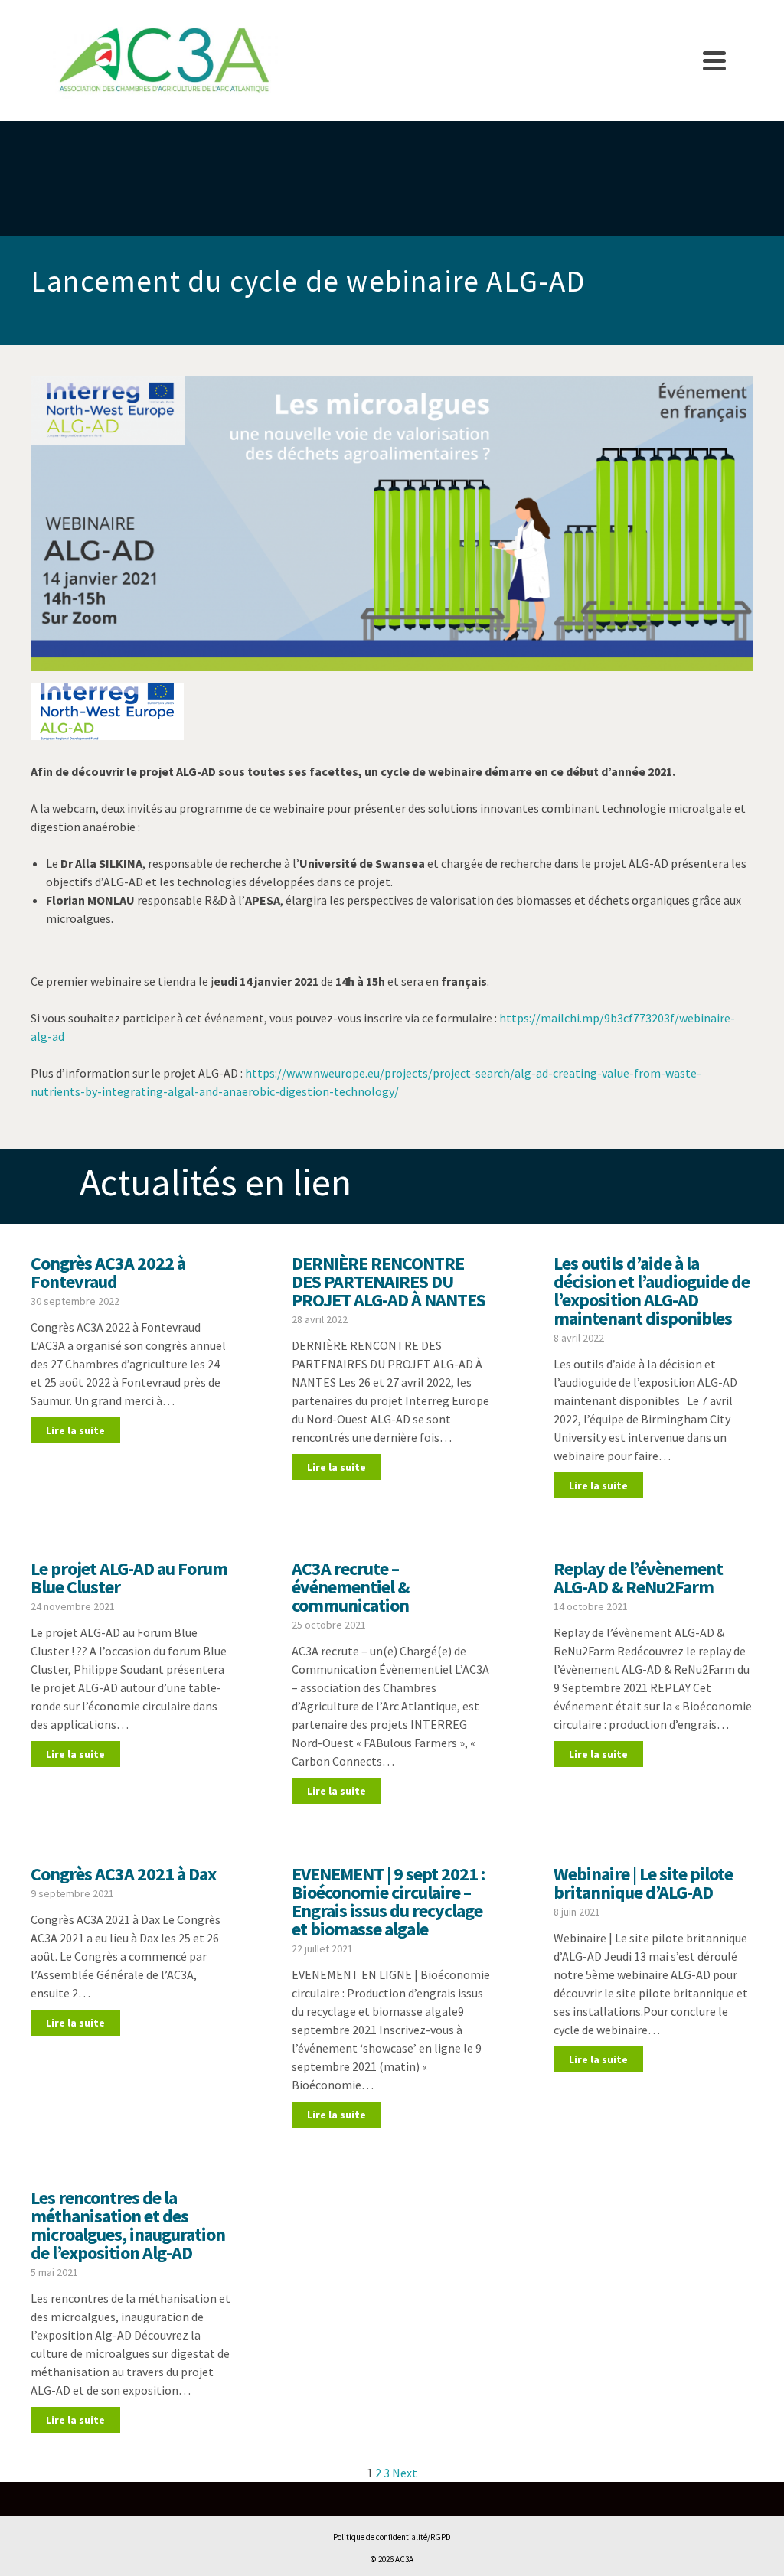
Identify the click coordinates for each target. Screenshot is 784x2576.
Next (405, 2473)
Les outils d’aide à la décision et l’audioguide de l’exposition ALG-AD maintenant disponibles (652, 1291)
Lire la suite (75, 1430)
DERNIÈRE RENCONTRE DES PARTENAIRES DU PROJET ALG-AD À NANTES (389, 1281)
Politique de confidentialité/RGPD (392, 2537)
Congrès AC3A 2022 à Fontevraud (108, 1272)
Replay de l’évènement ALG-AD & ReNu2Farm (638, 1578)
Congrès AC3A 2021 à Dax (123, 1874)
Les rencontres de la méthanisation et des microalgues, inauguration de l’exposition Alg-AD (128, 2225)
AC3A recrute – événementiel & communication (350, 1587)
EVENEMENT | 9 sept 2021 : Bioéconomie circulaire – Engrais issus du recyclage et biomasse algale (388, 1901)
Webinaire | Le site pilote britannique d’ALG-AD (643, 1883)
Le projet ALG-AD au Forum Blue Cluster (129, 1578)
